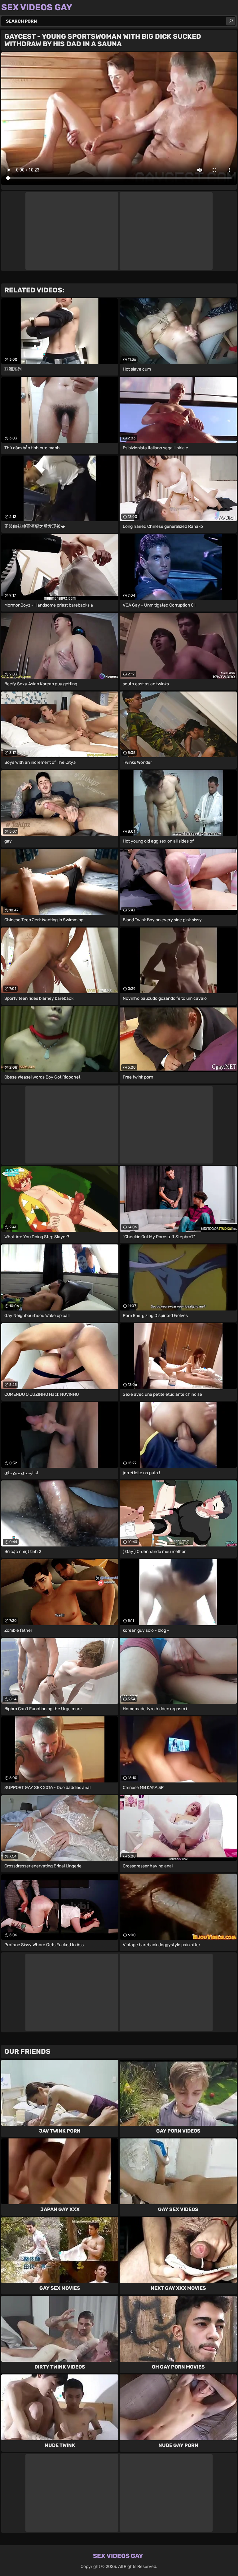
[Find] (231, 21)
